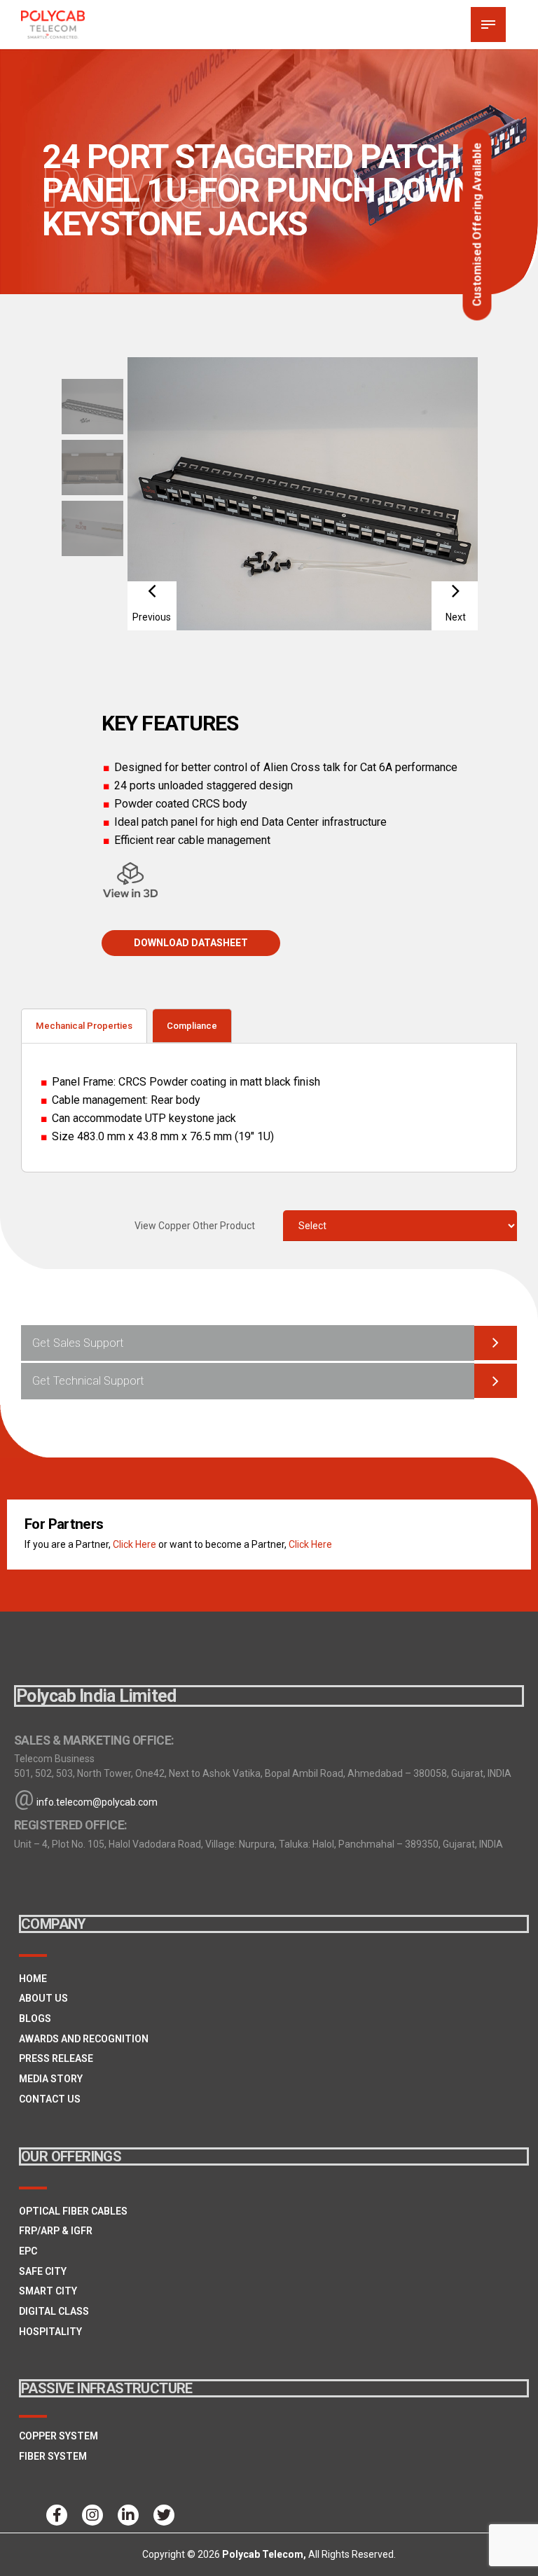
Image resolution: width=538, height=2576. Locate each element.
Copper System (58, 2436)
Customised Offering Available (477, 225)
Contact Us (50, 2099)
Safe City (43, 2271)
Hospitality (50, 2332)
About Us (43, 1998)
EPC (28, 2251)
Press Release (56, 2058)
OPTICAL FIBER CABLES (73, 2211)
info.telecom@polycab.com (97, 1802)
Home (33, 1979)
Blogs (35, 2018)
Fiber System (53, 2456)
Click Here (134, 1544)
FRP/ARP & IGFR (56, 2231)
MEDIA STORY (51, 2079)
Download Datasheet (191, 943)
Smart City (48, 2291)
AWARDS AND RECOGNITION (84, 2039)
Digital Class (54, 2311)
